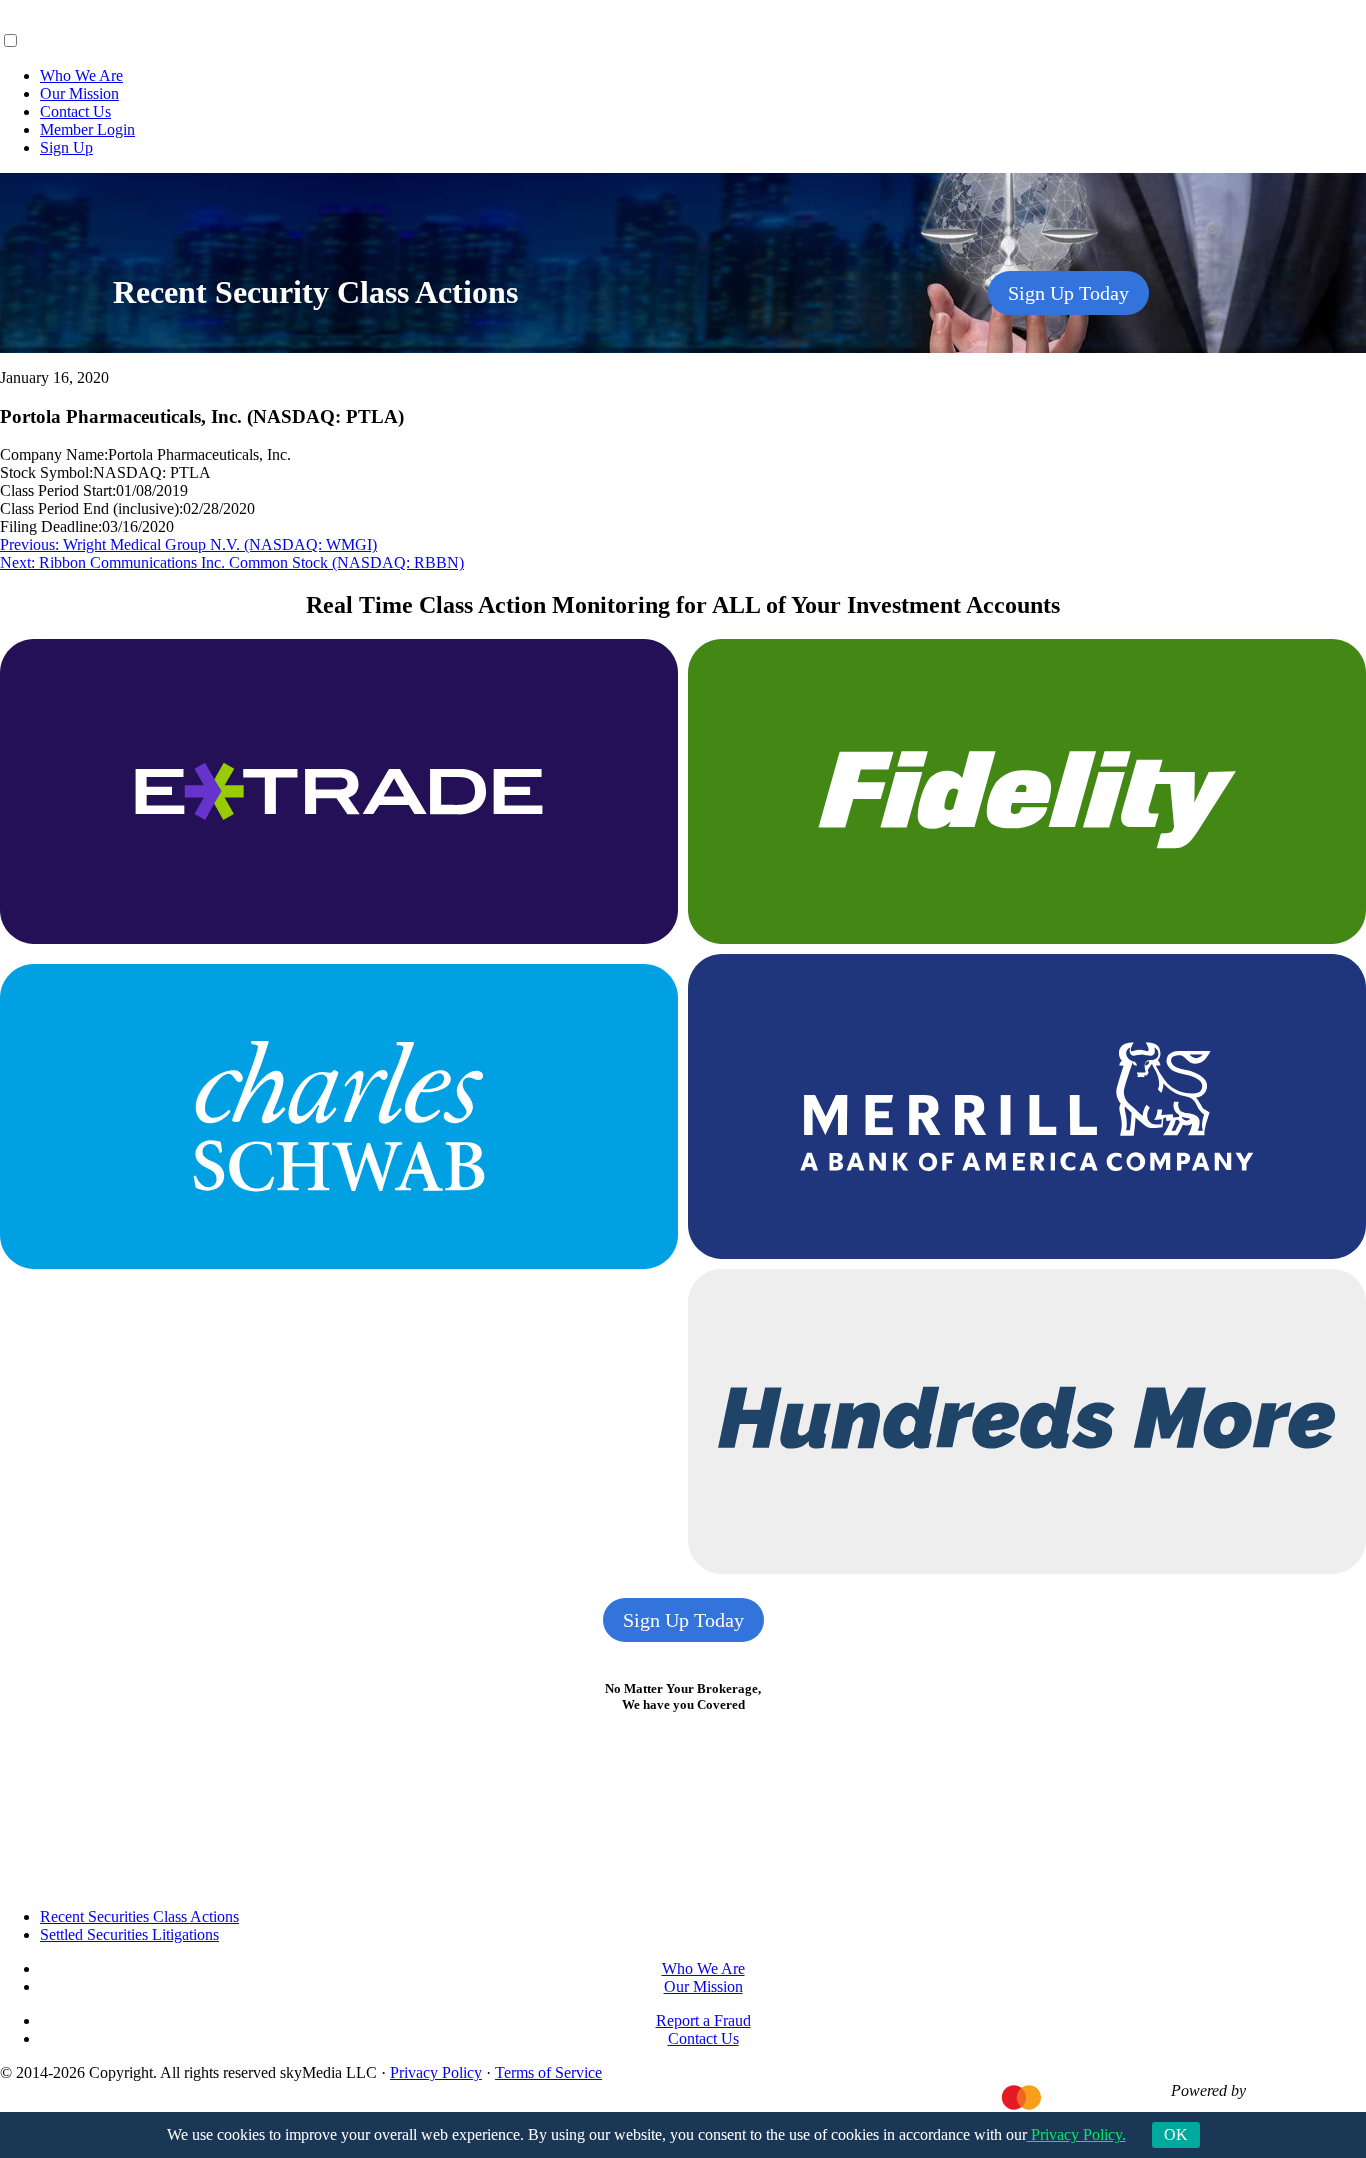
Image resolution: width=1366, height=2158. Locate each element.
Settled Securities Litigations (129, 1934)
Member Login (87, 129)
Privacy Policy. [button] (1076, 2134)
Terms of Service (548, 2072)
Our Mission (79, 93)
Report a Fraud (703, 2020)
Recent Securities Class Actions (139, 1916)
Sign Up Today (1068, 293)
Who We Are (81, 75)
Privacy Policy (436, 2072)
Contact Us (75, 111)
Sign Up (66, 147)
